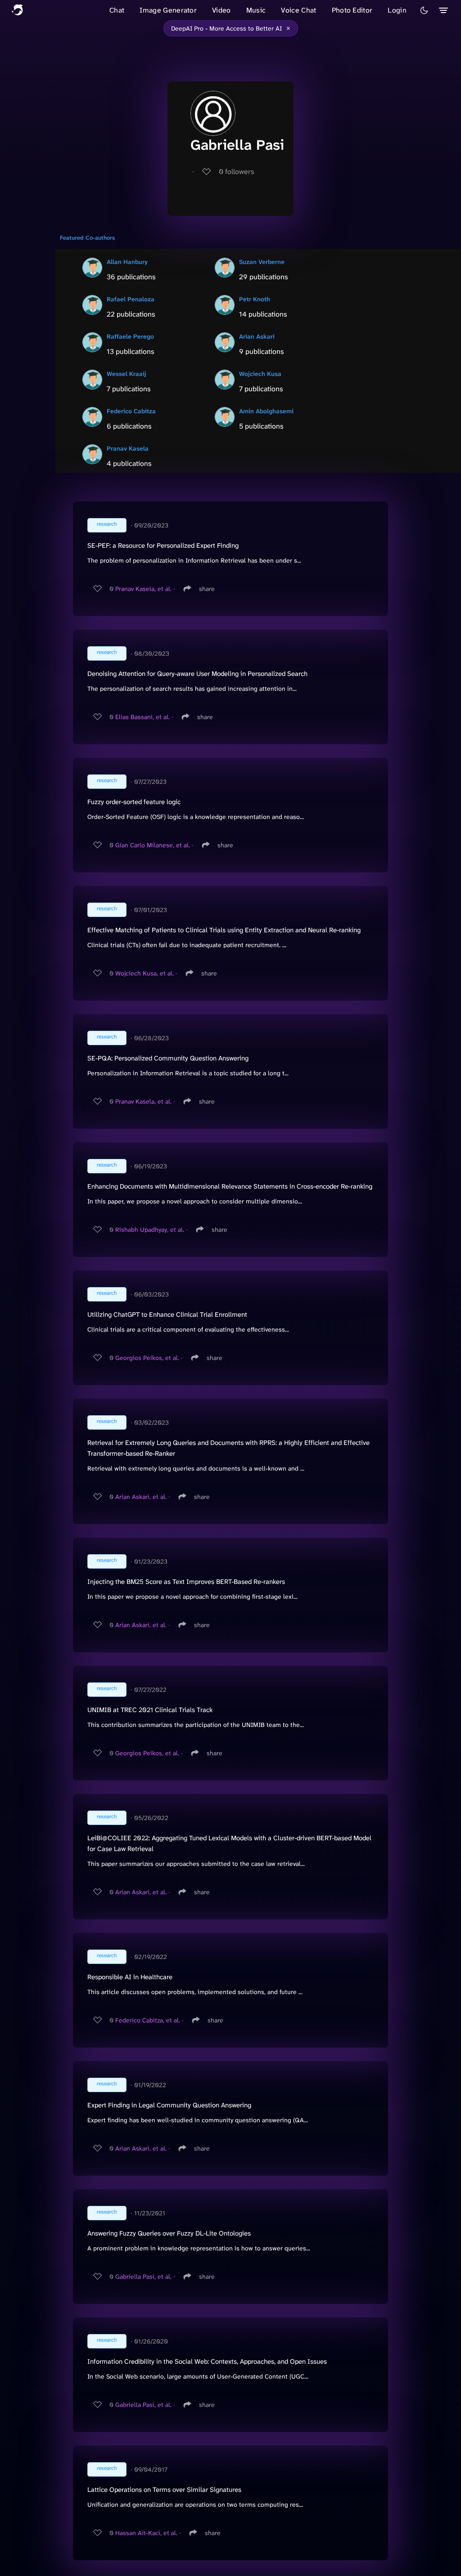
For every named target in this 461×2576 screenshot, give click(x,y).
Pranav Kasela (128, 448)
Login (397, 10)
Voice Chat (298, 10)
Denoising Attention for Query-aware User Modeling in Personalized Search (197, 674)
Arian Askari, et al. (141, 1497)
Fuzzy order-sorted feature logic (134, 802)
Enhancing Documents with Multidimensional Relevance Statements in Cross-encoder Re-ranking (230, 1186)
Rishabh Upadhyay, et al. (150, 1230)
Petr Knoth (255, 299)
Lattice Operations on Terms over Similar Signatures (164, 2490)
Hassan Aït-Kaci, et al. (146, 2533)
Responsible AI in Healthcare (130, 1977)
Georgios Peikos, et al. (147, 1358)
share (207, 589)
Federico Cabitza (131, 411)
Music (256, 10)
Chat (117, 10)
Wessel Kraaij (127, 374)
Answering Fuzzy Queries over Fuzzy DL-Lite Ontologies (169, 2233)
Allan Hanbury (127, 262)
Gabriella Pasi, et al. (143, 2276)
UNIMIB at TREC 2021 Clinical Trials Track (150, 1710)
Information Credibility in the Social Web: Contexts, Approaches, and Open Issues (207, 2361)
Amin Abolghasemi (266, 411)
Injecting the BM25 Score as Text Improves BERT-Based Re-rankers (186, 1582)
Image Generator (168, 10)
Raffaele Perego (130, 336)
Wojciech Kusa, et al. (145, 973)
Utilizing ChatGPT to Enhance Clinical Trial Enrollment (167, 1315)
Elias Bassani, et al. (142, 717)
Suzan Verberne (262, 262)
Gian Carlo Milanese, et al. (153, 845)
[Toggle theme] (424, 10)
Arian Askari (257, 336)
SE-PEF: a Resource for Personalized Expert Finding (163, 546)
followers (237, 172)
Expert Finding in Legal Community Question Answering (169, 2105)
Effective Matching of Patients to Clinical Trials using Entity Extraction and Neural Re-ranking (224, 930)
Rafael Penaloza (131, 299)
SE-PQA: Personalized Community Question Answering (168, 1058)
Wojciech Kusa (260, 374)
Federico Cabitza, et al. (148, 2020)
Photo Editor (352, 10)
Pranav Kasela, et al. (143, 589)
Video (221, 10)
